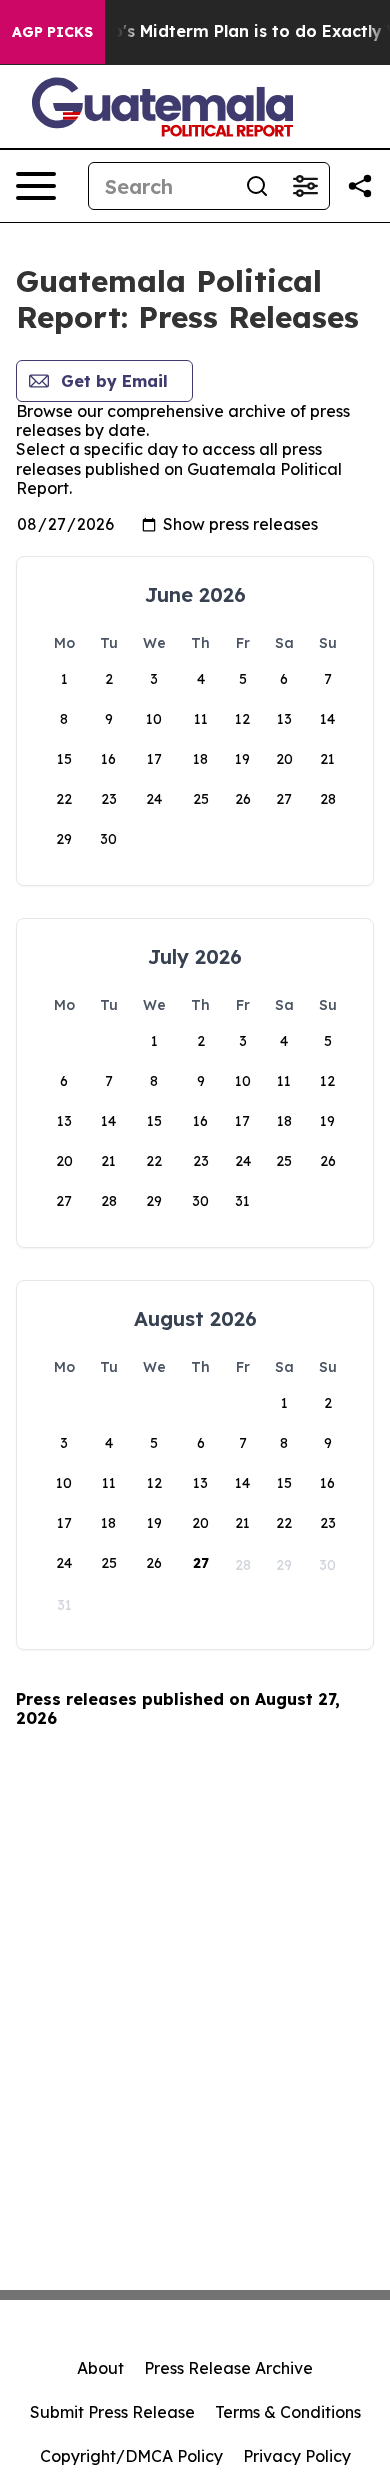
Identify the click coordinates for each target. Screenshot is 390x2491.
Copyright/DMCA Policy (131, 2456)
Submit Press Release (112, 2412)
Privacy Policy (297, 2456)
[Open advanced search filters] (305, 186)
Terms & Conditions (288, 2412)
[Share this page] (360, 186)
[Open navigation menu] (36, 186)
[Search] (257, 186)
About (100, 2368)
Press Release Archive (228, 2368)
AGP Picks (52, 32)
